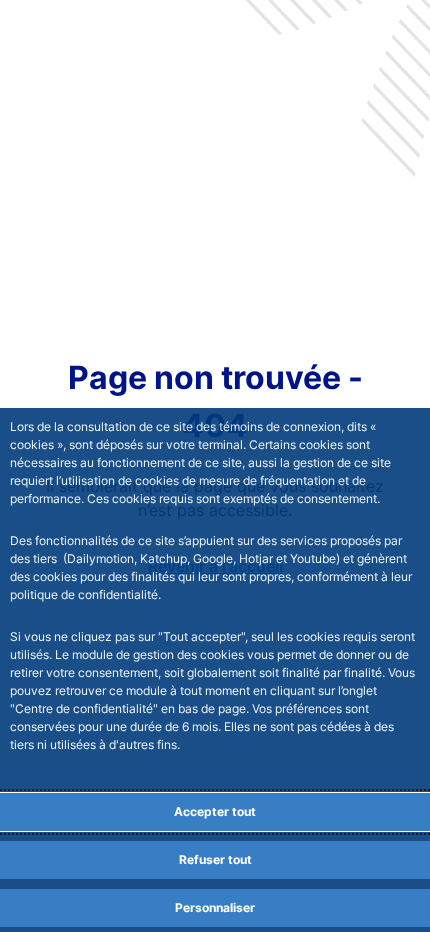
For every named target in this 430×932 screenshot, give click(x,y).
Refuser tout (215, 859)
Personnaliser (215, 907)
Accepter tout (215, 811)
